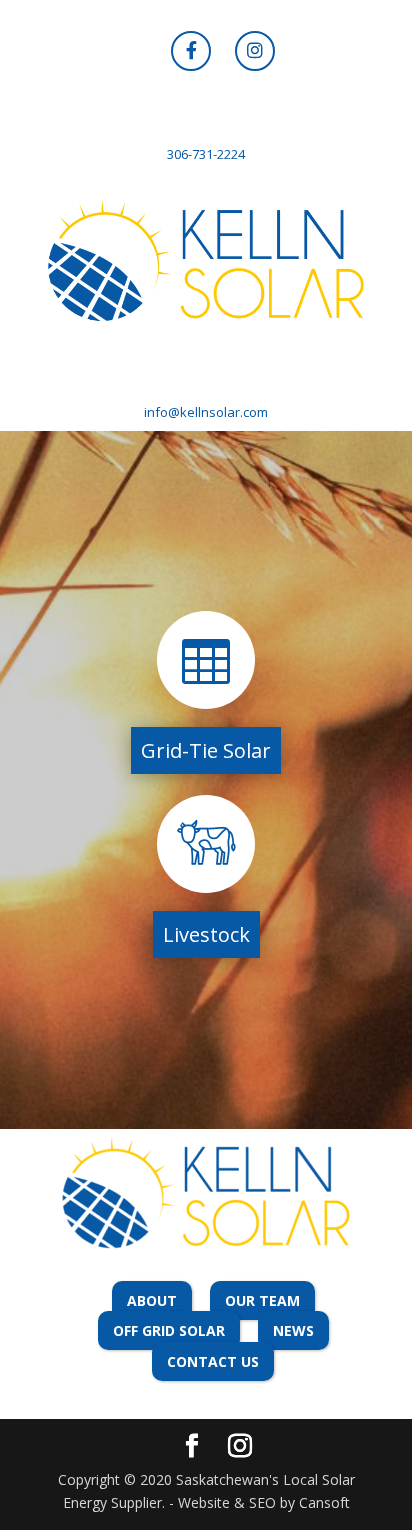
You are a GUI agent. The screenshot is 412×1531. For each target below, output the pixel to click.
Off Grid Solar (169, 1330)
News (293, 1330)
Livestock (206, 934)
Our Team (262, 1300)
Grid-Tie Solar (206, 750)
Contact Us (213, 1361)
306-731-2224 (206, 154)
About (152, 1300)
